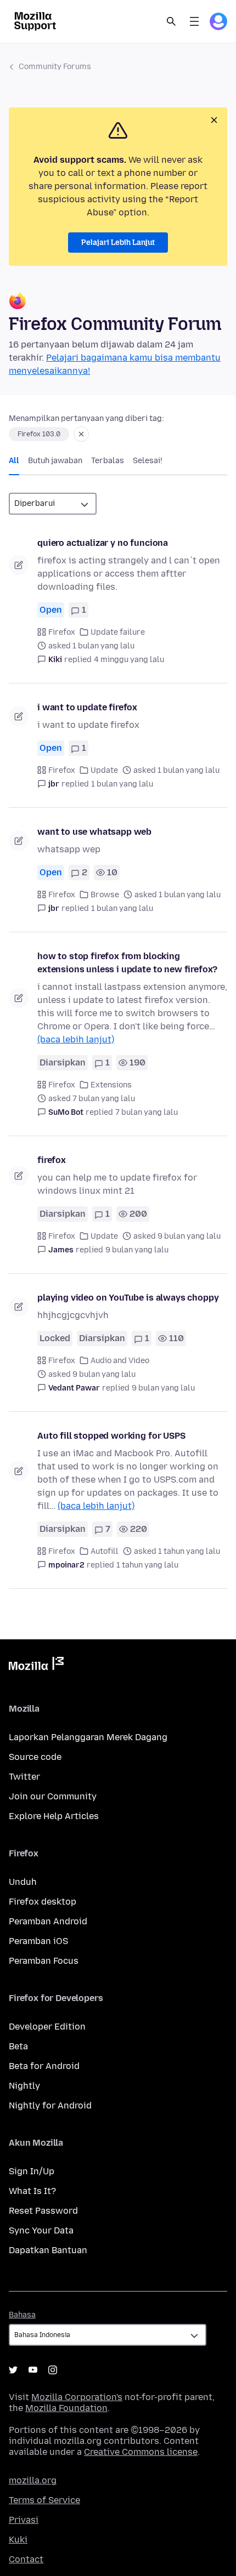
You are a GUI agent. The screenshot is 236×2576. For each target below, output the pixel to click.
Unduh (23, 1882)
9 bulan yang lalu (137, 1250)
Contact (26, 2559)
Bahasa (22, 2315)
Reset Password (43, 2211)
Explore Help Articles (54, 1816)
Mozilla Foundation (66, 2408)
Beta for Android (44, 2066)
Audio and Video (120, 1361)
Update (104, 770)
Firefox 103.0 (39, 434)
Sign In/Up (32, 2171)
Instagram (53, 2370)
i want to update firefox (87, 707)
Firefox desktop (43, 1902)
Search (171, 21)
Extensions (111, 1085)
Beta (18, 2046)
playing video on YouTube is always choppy (128, 1298)
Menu (194, 21)
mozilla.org (33, 2480)
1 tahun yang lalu (147, 1565)
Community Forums (55, 67)
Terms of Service (44, 2500)
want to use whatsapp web (94, 832)
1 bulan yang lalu (122, 784)
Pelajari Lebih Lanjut (118, 243)
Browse (105, 895)
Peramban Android (48, 1921)
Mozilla (36, 1666)
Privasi (24, 2520)
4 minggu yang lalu (129, 660)
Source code (35, 1757)
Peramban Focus (44, 1961)
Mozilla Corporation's (77, 2397)
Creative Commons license (141, 2452)
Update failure (118, 632)
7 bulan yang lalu (147, 1112)
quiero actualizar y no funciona (103, 543)
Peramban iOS (38, 1941)
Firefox (62, 632)
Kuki (18, 2540)
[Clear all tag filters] (81, 434)
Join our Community (53, 1796)
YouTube (33, 2370)
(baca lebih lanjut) (76, 1039)
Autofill (105, 1551)
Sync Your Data (41, 2230)
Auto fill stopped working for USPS (111, 1436)
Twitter (24, 1777)
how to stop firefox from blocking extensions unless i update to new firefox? (127, 963)
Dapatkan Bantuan (48, 2250)
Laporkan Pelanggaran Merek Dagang (88, 1737)
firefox (52, 1160)
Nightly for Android (50, 2105)
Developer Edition (47, 2027)
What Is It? (32, 2191)
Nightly (24, 2086)
